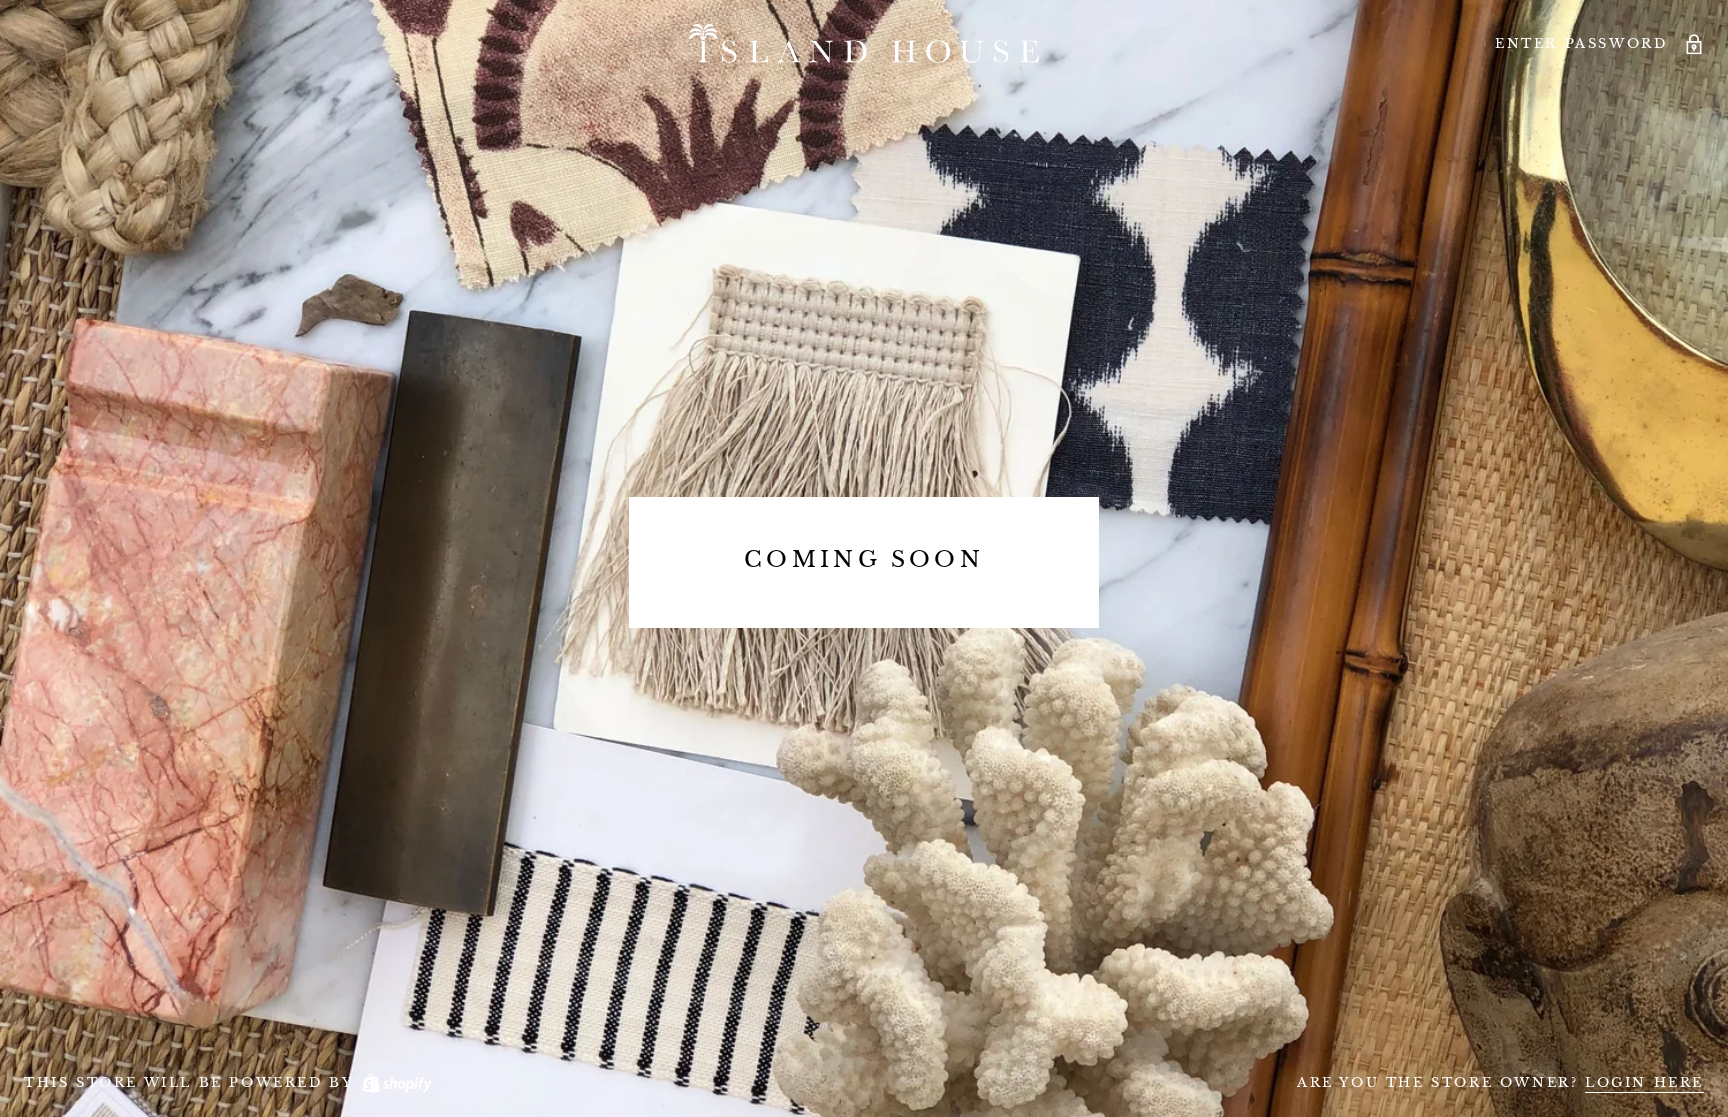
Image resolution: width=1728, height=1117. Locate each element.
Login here (1644, 1082)
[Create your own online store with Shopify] (396, 1082)
